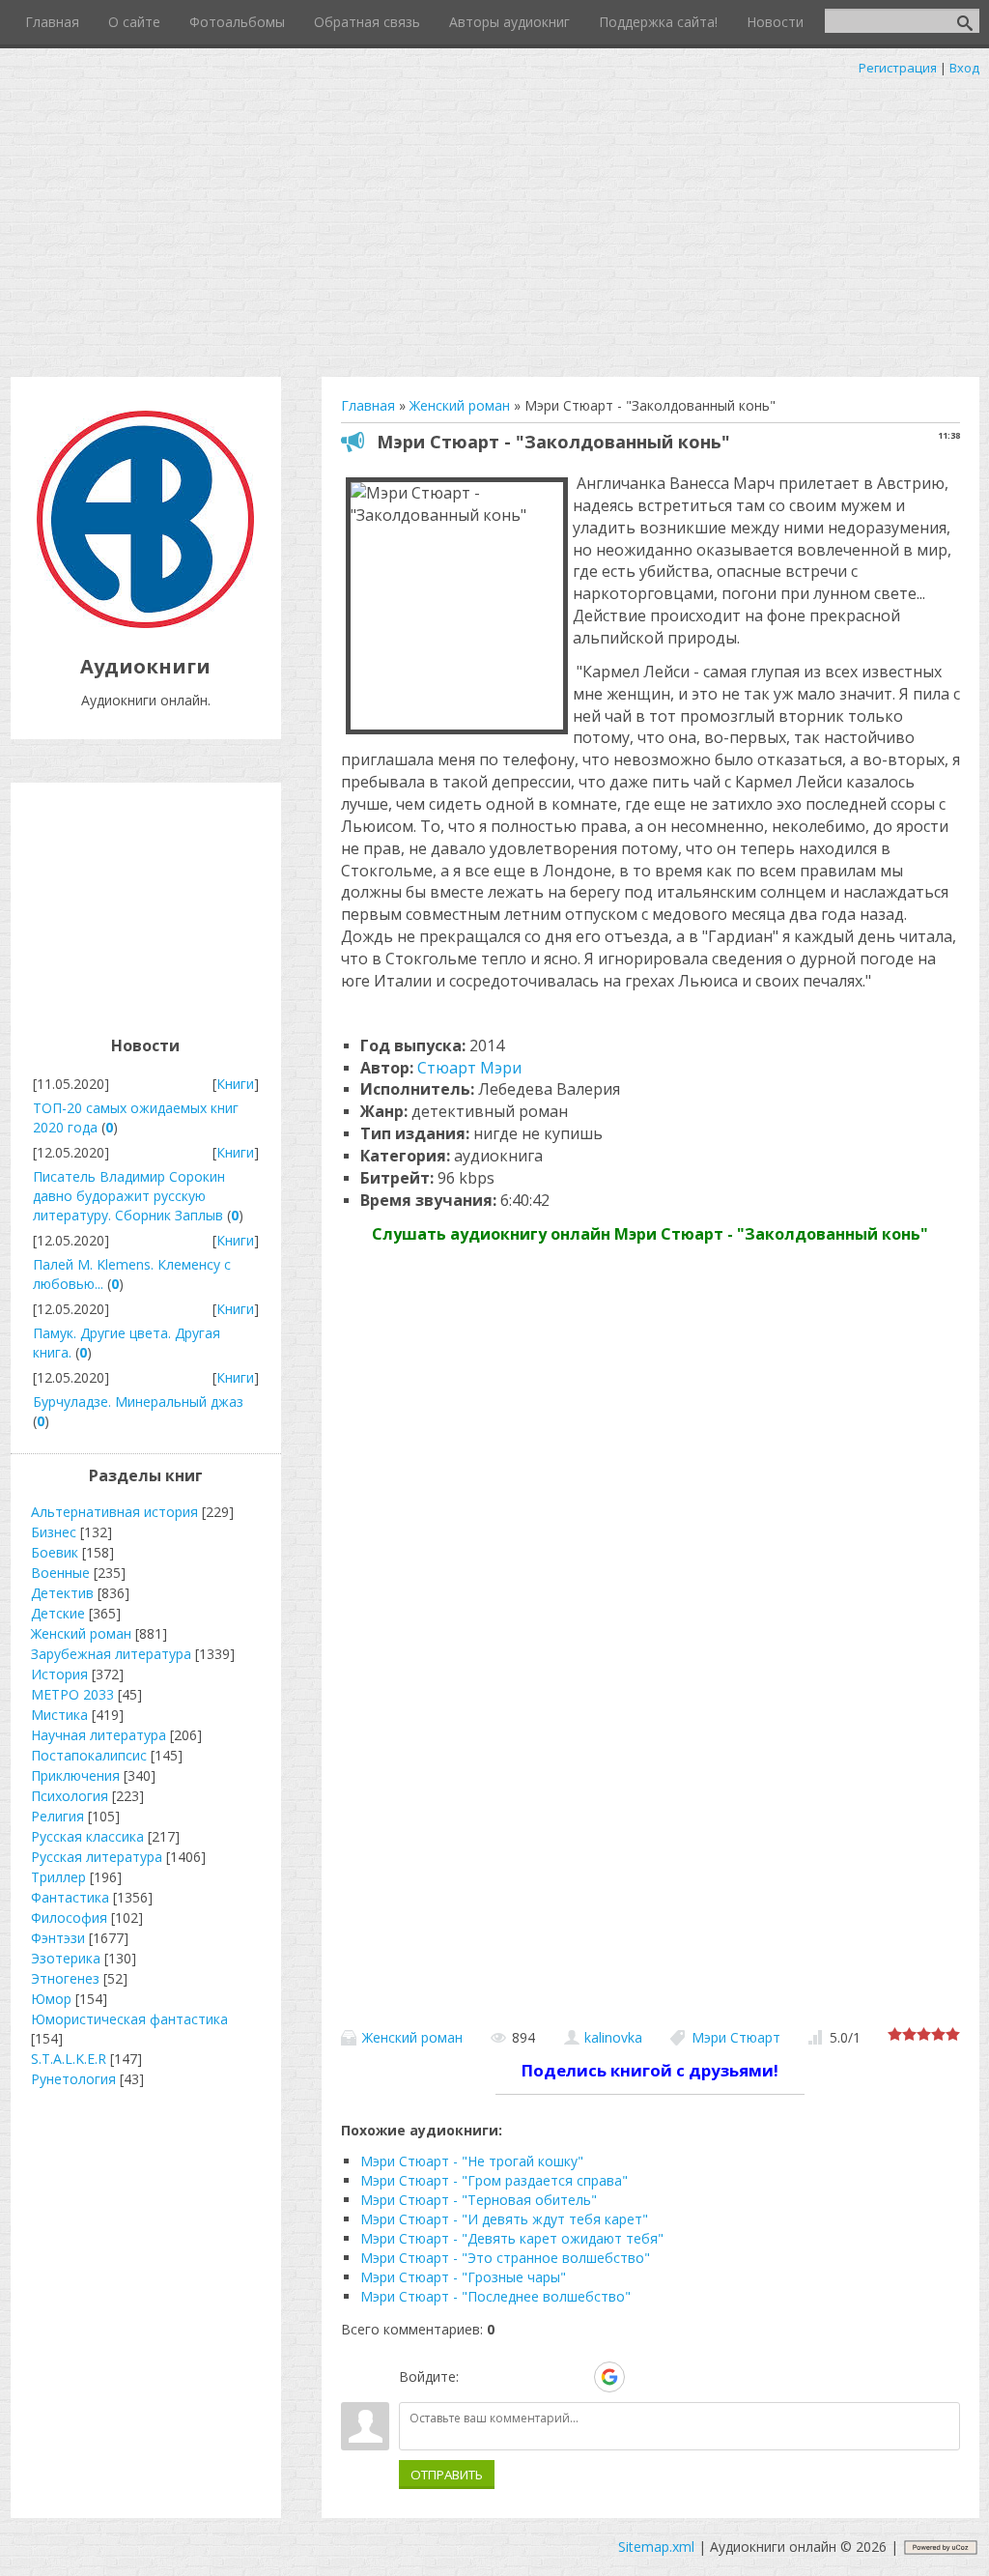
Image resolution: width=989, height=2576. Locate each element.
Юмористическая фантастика (129, 2019)
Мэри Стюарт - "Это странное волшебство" (505, 2258)
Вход (964, 68)
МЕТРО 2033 (72, 1694)
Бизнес (54, 1532)
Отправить (447, 2475)
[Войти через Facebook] (543, 2377)
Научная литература (99, 1735)
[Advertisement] (494, 222)
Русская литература (97, 1857)
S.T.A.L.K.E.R (69, 2059)
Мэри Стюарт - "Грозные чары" (463, 2277)
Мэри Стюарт (736, 2037)
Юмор (51, 1999)
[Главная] (145, 623)
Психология (70, 1796)
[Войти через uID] (477, 2377)
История (59, 1674)
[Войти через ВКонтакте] (510, 2377)
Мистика (59, 1715)
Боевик (55, 1552)
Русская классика (87, 1836)
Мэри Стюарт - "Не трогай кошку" (472, 2161)
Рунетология (73, 2079)
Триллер (58, 1877)
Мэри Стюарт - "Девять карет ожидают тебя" (512, 2238)
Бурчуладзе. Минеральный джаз (138, 1402)
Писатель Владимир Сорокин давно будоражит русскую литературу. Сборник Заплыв (129, 1196)
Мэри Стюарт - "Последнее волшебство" (495, 2296)
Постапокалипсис (89, 1755)
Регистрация (898, 68)
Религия (57, 1816)
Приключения (75, 1775)
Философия (69, 1918)
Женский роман (412, 2037)
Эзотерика (66, 1958)
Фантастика (70, 1897)
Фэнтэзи (58, 1938)
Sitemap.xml (656, 2547)
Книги (235, 1084)
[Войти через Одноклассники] (643, 2377)
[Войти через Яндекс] (576, 2377)
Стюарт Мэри (469, 1068)
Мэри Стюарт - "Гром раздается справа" (494, 2180)
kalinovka (613, 2037)
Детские (58, 1613)
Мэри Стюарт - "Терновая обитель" (479, 2200)
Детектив (62, 1593)
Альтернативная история (114, 1512)
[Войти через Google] (609, 2377)
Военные (60, 1573)
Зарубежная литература (111, 1654)
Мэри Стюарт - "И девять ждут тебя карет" (504, 2219)
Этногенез (65, 1978)
